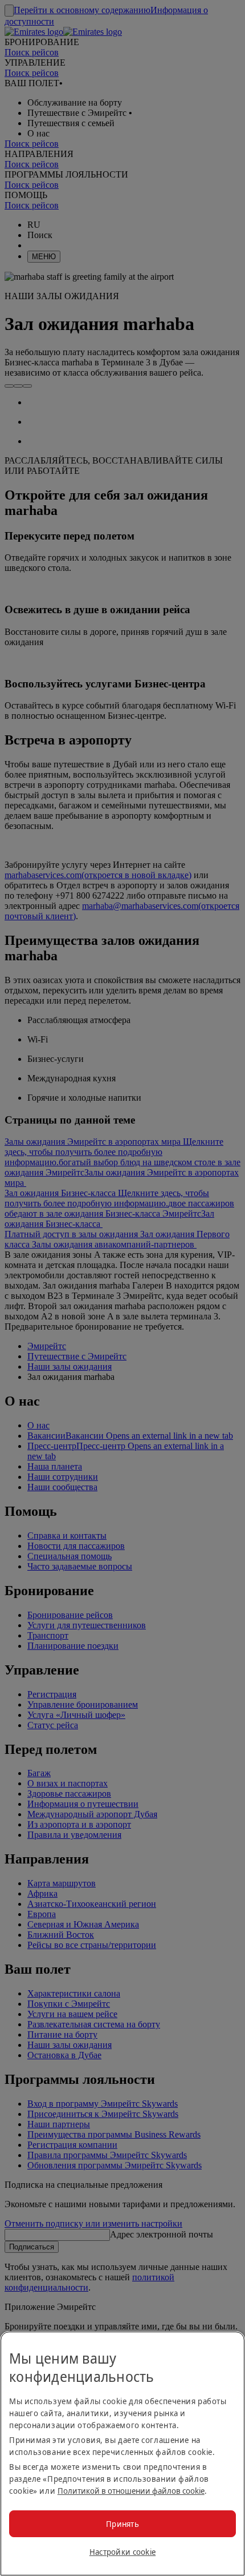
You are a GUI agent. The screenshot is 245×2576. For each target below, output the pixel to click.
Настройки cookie (122, 2552)
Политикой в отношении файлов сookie (131, 2491)
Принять (122, 2524)
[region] (122, 2454)
